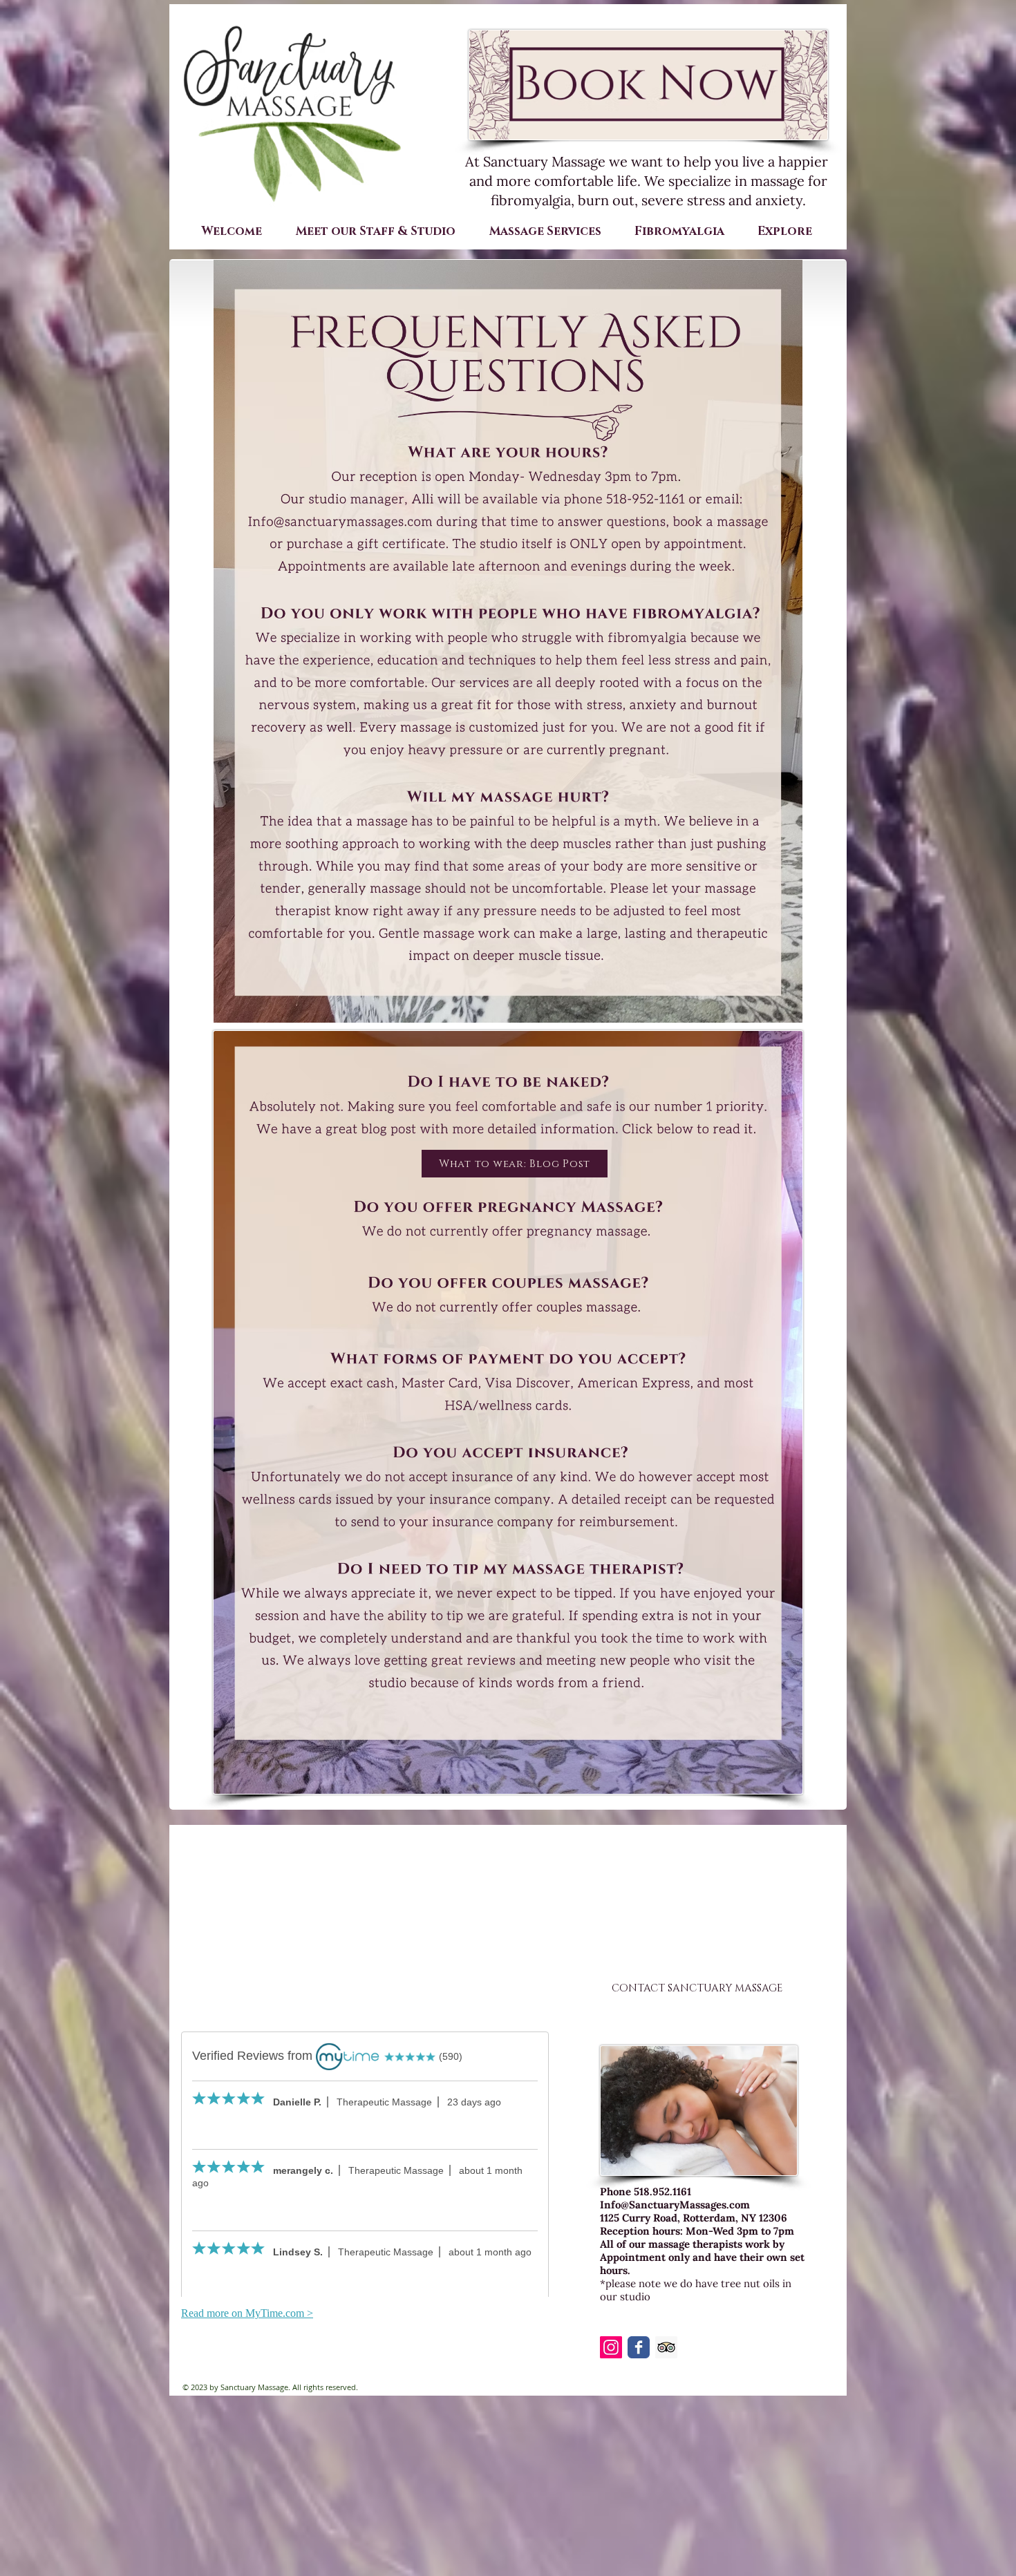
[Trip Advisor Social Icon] (666, 2347)
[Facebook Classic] (639, 2347)
